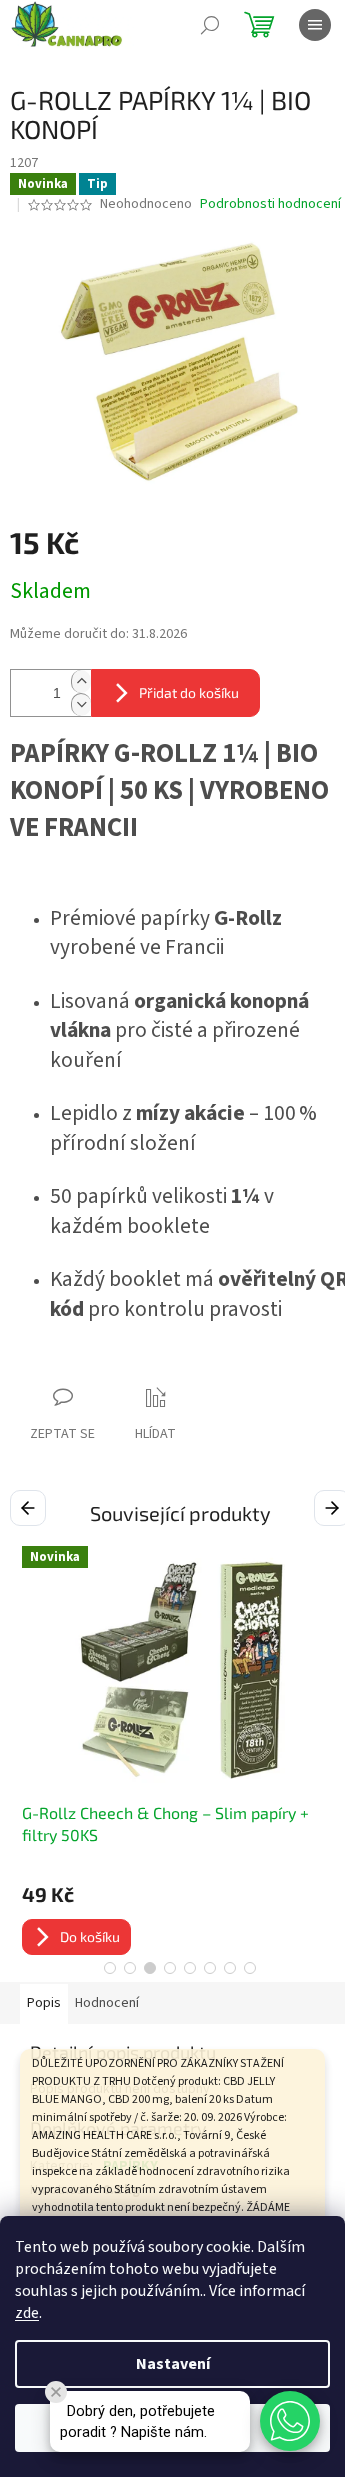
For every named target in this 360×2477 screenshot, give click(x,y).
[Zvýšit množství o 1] (81, 681)
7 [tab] (230, 1968)
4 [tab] (170, 1968)
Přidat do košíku (189, 692)
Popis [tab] (44, 2003)
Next (334, 1507)
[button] (290, 2421)
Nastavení (173, 2364)
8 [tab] (250, 1968)
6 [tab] (210, 1968)
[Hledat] (210, 25)
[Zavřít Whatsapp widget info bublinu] (56, 2392)
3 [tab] (150, 1968)
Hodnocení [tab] (107, 2003)
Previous (31, 1507)
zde (27, 2313)
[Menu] (315, 25)
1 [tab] (110, 1968)
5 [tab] (190, 1968)
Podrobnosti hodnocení (270, 204)
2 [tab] (130, 1968)
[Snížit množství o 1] (81, 704)
